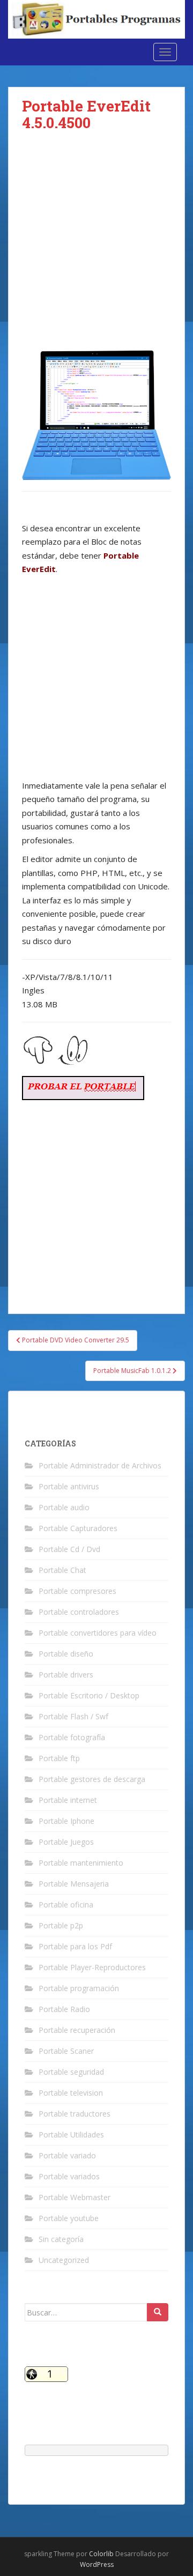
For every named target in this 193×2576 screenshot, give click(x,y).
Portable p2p (61, 1925)
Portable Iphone (66, 1821)
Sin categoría (61, 2239)
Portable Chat (62, 1570)
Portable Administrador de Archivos (100, 1465)
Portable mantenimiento (81, 1863)
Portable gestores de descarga (92, 1779)
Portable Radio (64, 2009)
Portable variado (67, 2155)
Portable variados (69, 2176)
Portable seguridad (71, 2072)
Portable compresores (77, 1591)
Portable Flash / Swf (73, 1716)
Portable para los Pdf (75, 1946)
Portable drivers (66, 1675)
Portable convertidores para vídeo (98, 1633)
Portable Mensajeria (74, 1884)
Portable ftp (59, 1758)
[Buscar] (158, 2312)
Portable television (71, 2093)
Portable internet (68, 1800)
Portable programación (79, 1988)
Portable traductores (75, 2114)
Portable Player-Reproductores (92, 1967)
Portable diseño (66, 1654)
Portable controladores (79, 1612)
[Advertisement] (96, 249)
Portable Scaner (66, 2051)
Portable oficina (66, 1905)
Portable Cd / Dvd (69, 1549)
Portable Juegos (66, 1842)
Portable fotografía (72, 1737)
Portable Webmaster (75, 2197)
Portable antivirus (69, 1486)
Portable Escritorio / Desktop (89, 1695)
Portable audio (64, 1507)
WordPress (97, 2564)
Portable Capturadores (78, 1528)
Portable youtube (69, 2218)
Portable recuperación (77, 2030)
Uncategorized (64, 2260)
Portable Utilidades (71, 2135)
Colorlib (101, 2554)
